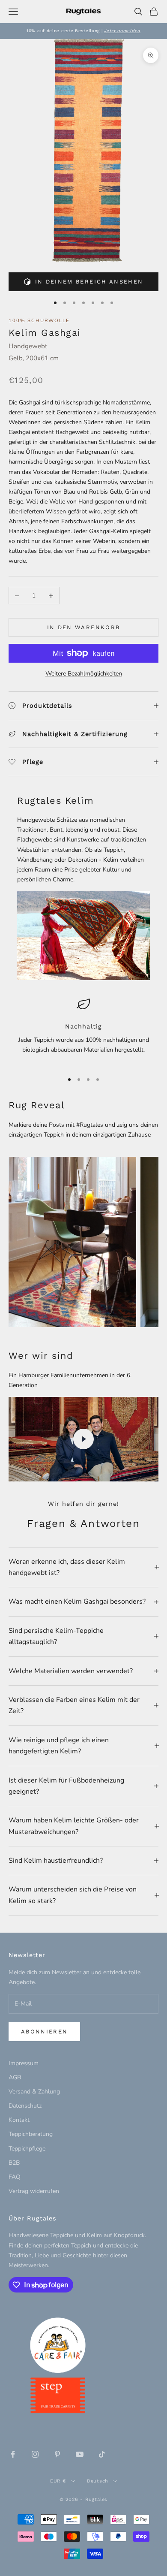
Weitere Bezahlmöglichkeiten (84, 674)
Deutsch (98, 2481)
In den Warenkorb (83, 627)
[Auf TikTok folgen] (102, 2454)
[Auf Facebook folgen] (13, 2454)
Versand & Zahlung (34, 2092)
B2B (14, 2163)
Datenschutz (25, 2106)
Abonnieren (44, 2032)
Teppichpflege (27, 2149)
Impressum (24, 2063)
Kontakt (19, 2120)
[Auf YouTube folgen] (80, 2454)
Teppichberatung (31, 2134)
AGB (15, 2077)
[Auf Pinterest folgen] (57, 2454)
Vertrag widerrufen (34, 2191)
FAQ (15, 2177)
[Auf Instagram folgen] (35, 2454)
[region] (83, 1031)
